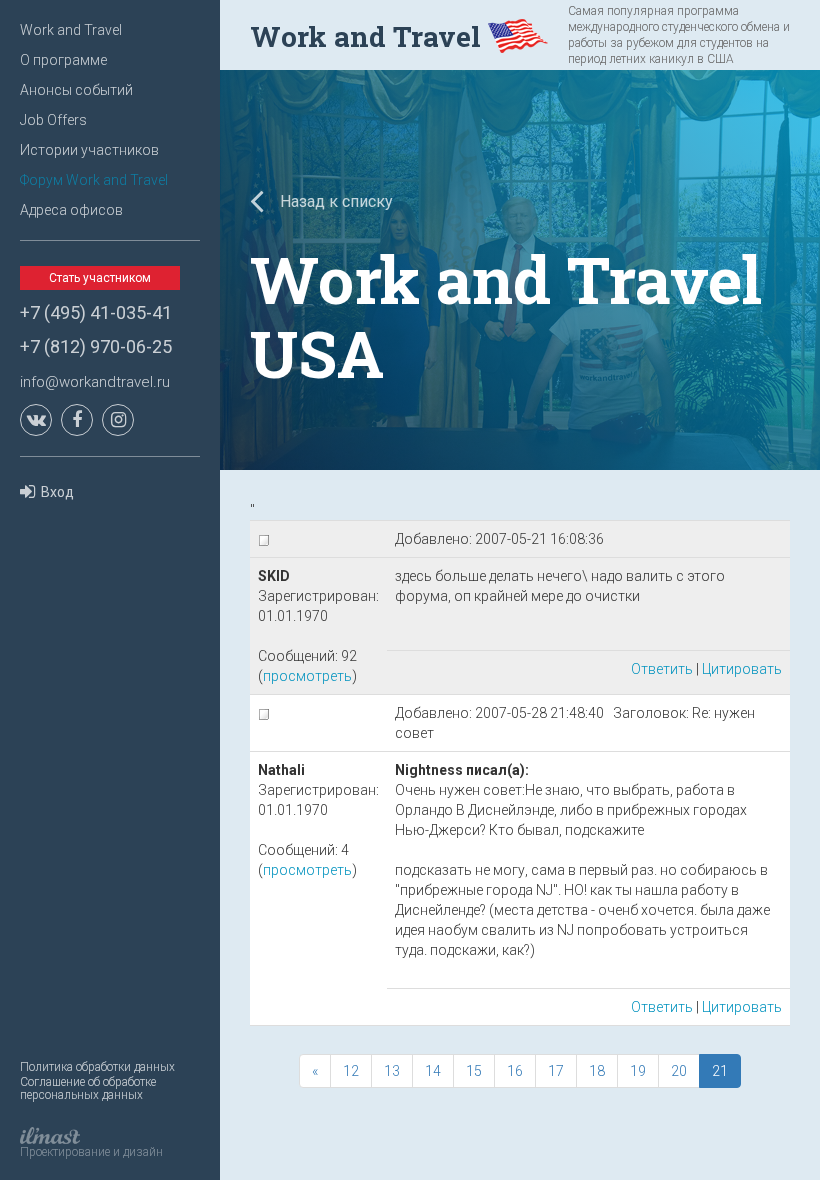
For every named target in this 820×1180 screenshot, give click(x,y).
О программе (63, 60)
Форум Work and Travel (94, 180)
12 (351, 1071)
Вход (57, 492)
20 (679, 1071)
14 (433, 1071)
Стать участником (100, 278)
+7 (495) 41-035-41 (96, 312)
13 (392, 1071)
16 (515, 1071)
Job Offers (53, 120)
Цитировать (742, 669)
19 (638, 1071)
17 (556, 1071)
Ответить (662, 669)
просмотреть (307, 676)
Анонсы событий (76, 90)
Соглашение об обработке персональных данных (88, 1088)
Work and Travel (71, 30)
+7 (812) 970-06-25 (96, 346)
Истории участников (89, 150)
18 (597, 1071)
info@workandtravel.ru (95, 382)
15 (474, 1071)
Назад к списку (334, 201)
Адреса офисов (71, 210)
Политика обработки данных (97, 1067)
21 (720, 1071)
